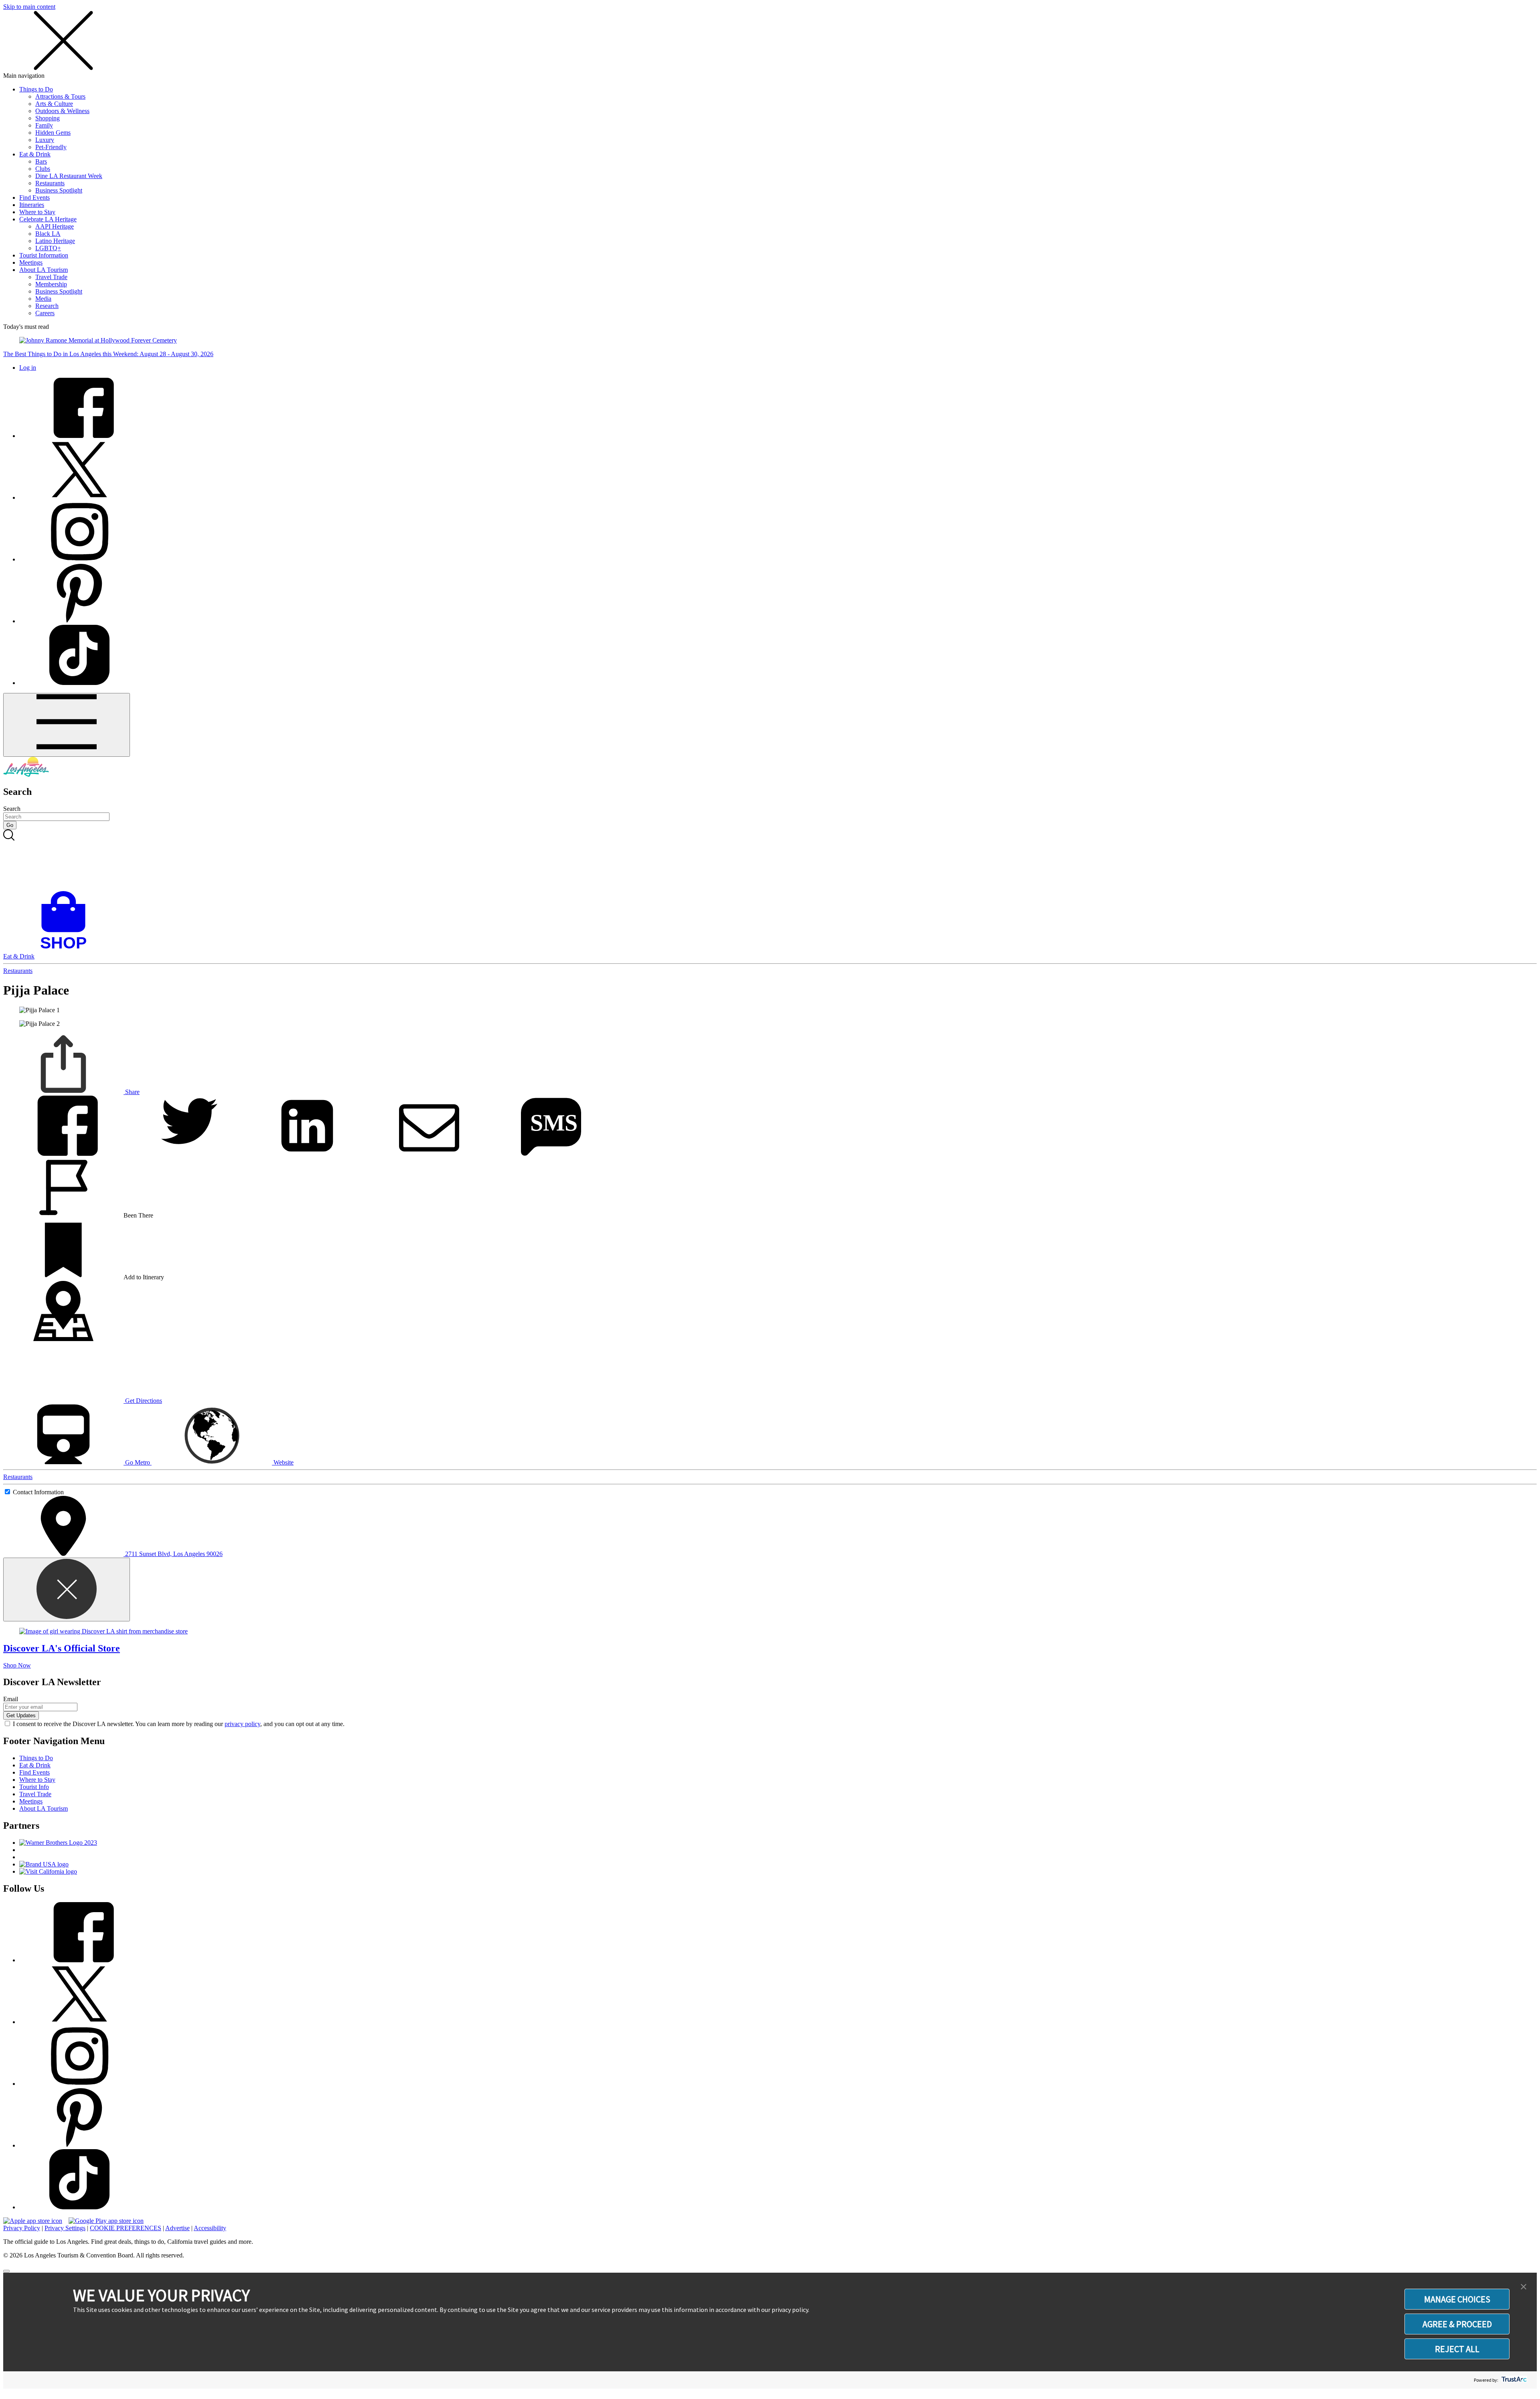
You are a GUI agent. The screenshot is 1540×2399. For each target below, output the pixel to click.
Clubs (43, 169)
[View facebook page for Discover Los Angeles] (79, 436)
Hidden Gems (53, 133)
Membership (51, 284)
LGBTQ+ (48, 248)
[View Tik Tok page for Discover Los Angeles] (79, 683)
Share (132, 1092)
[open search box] (770, 860)
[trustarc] (1513, 2380)
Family (44, 125)
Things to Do (36, 89)
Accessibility (210, 2228)
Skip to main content (29, 7)
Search (12, 809)
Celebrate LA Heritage (48, 219)
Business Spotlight (59, 190)
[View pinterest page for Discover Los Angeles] (79, 621)
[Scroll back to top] (6, 2271)
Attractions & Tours (60, 96)
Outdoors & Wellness (62, 111)
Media (43, 299)
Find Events (34, 198)
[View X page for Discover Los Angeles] (79, 497)
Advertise (177, 2228)
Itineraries (32, 205)
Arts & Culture (54, 104)
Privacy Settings (65, 2228)
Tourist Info (34, 1787)
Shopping (48, 118)
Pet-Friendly (51, 147)
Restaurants (50, 183)
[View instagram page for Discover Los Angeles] (79, 559)
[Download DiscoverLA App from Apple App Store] (33, 2221)
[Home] (26, 775)
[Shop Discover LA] (67, 949)
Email (11, 1699)
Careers (45, 313)
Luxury (45, 140)
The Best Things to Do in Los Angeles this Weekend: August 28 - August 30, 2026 (108, 354)
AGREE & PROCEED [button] (1457, 2324)
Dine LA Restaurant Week (69, 176)
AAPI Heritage (55, 226)
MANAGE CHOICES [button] (1457, 2299)
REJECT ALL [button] (1457, 2349)
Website (283, 1462)
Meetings (31, 262)
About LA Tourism (44, 270)
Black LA (48, 234)
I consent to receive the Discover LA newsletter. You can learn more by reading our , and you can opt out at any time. (179, 1724)
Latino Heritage (55, 241)
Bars (41, 161)
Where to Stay (37, 212)
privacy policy (242, 1724)
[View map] (63, 1339)
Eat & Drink (35, 154)
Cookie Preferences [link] (126, 2228)
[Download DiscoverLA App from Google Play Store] (106, 2221)
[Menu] (67, 725)
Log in (28, 368)
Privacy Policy (22, 2228)
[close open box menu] (63, 68)
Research (47, 306)
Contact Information (38, 1492)
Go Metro (138, 1462)
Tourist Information (44, 255)
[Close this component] (67, 1590)
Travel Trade (51, 277)
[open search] (770, 860)
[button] (1524, 2287)
